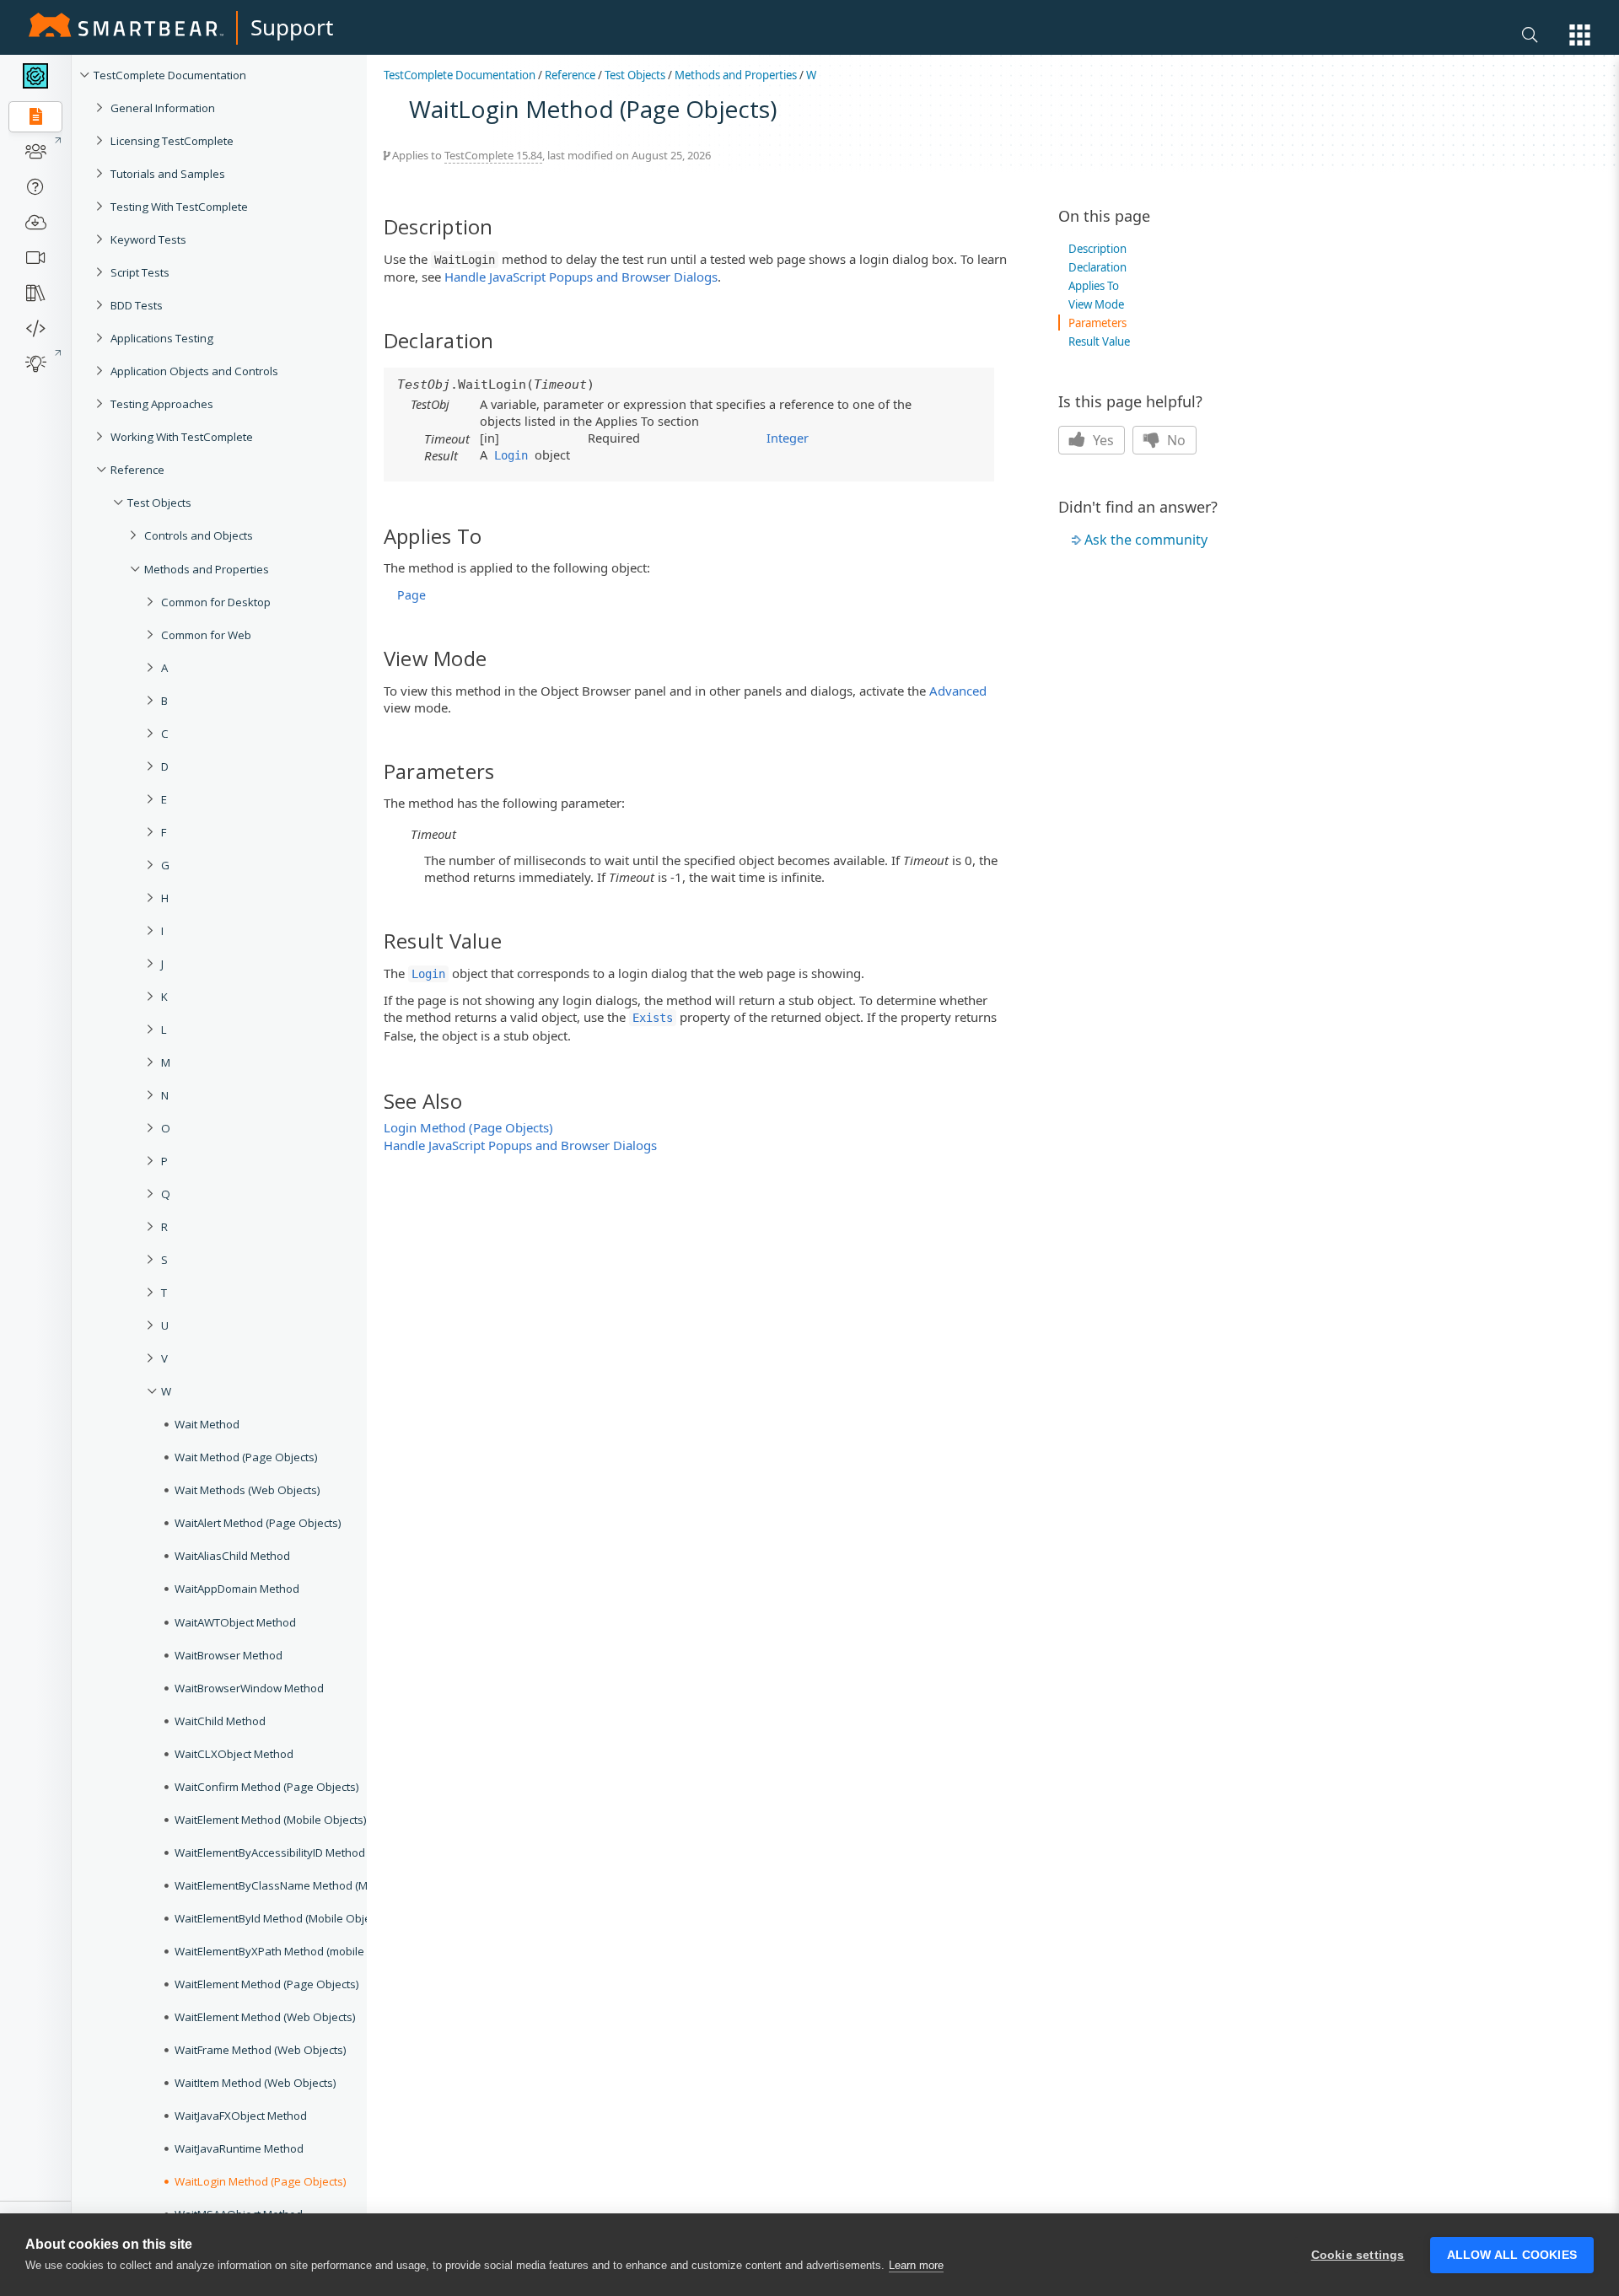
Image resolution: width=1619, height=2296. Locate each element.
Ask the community (1146, 540)
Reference (137, 470)
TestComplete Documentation (170, 75)
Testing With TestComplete (179, 207)
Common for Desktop (216, 602)
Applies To (1094, 286)
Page (411, 595)
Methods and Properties (207, 569)
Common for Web (206, 635)
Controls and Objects (199, 535)
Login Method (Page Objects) (468, 1127)
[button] (1580, 35)
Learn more (916, 2265)
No (1175, 440)
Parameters (1097, 323)
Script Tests (140, 272)
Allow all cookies (1512, 2255)
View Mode (1096, 304)
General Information (163, 108)
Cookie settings (1358, 2255)
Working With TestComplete (182, 437)
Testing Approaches (162, 404)
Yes (1102, 440)
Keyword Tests (148, 239)
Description (1097, 249)
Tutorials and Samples (168, 174)
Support (292, 27)
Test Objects (159, 503)
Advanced (958, 691)
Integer (788, 438)
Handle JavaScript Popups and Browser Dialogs (581, 277)
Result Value (1099, 341)
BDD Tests (137, 305)
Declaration (1097, 267)
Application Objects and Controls (194, 371)
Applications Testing (162, 338)
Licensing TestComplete (172, 141)
